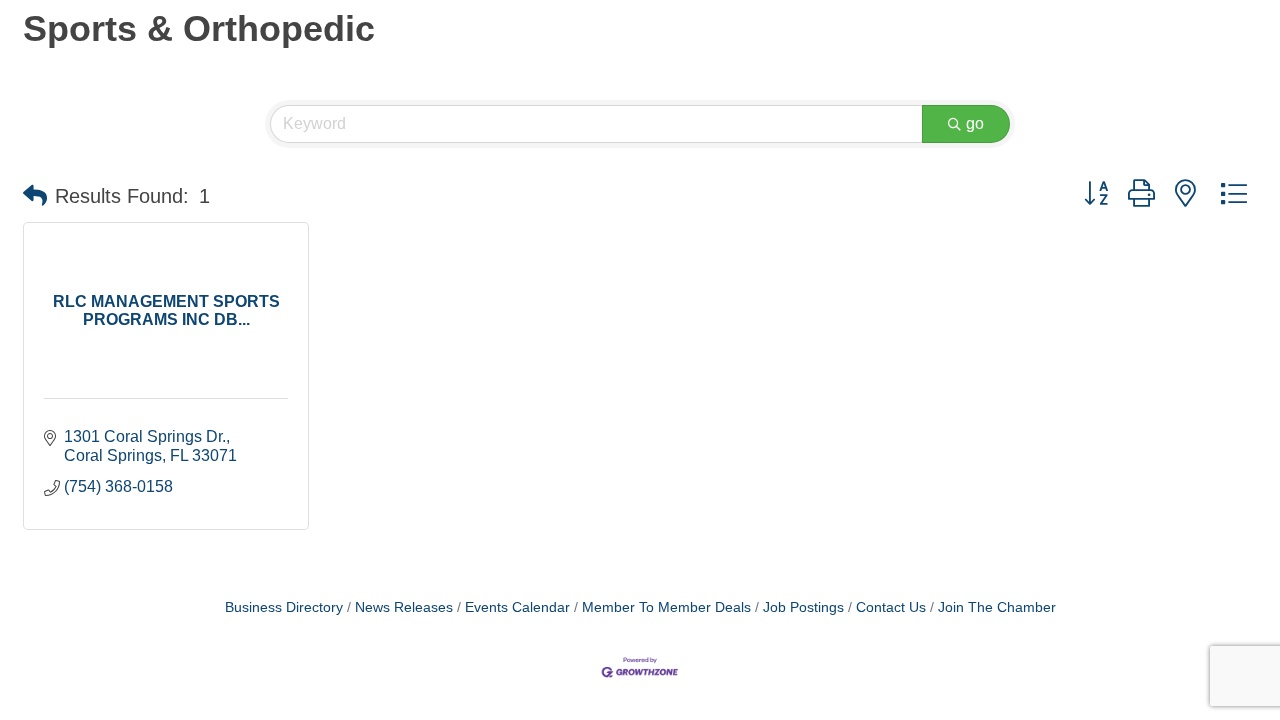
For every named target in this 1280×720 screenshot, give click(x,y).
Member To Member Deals (666, 607)
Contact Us (891, 607)
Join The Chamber (997, 607)
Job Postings (803, 607)
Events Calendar (517, 607)
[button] (35, 196)
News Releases (404, 607)
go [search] (975, 123)
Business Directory (284, 607)
